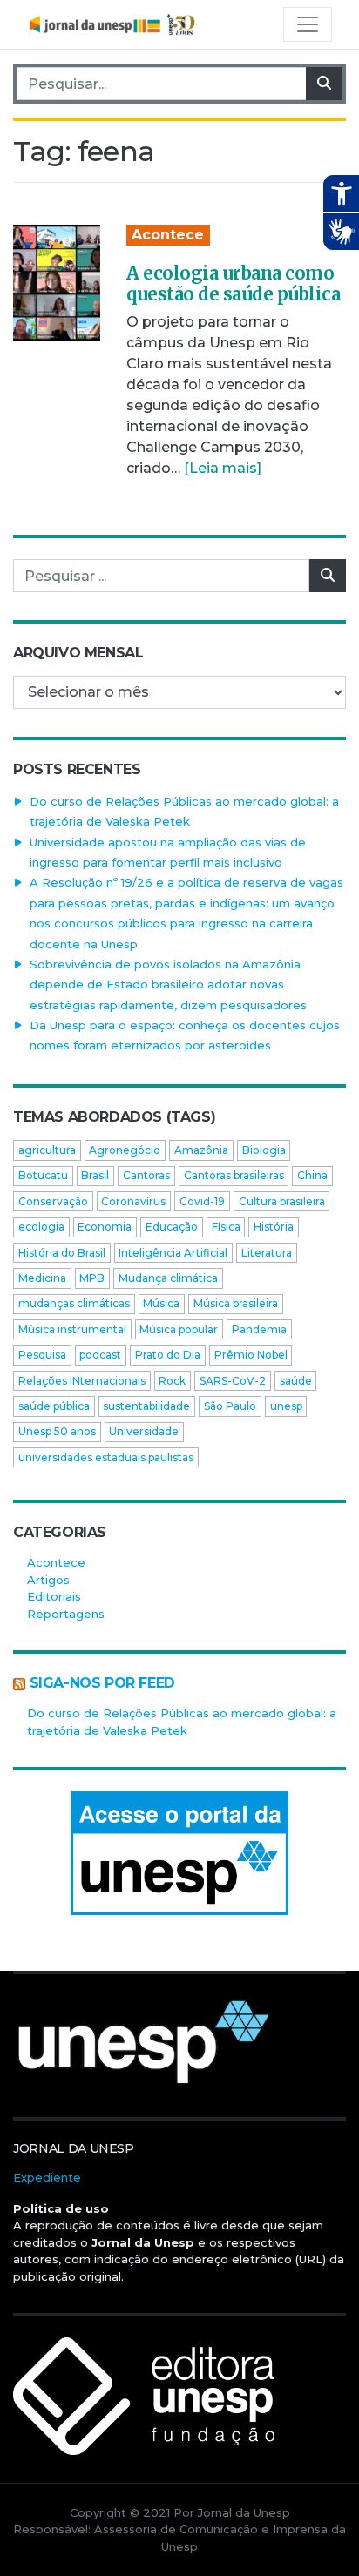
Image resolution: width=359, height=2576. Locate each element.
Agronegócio (125, 1150)
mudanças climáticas (74, 1303)
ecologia (41, 1227)
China (312, 1175)
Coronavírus (133, 1201)
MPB (92, 1278)
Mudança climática (168, 1278)
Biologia (264, 1150)
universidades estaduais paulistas (106, 1457)
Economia (105, 1227)
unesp (286, 1406)
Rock (172, 1381)
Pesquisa (42, 1355)
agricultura (47, 1150)
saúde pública (54, 1406)
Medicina (42, 1278)
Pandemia (259, 1329)
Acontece (168, 235)
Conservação (53, 1201)
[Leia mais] (223, 468)
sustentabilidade (146, 1406)
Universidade (144, 1431)
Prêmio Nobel (251, 1355)
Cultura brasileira (282, 1201)
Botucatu (43, 1175)
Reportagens (66, 1614)
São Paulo (230, 1406)
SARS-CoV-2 (233, 1381)
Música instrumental (72, 1329)
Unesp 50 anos (57, 1431)
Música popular (179, 1329)
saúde (296, 1381)
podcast (100, 1355)
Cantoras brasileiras (234, 1175)
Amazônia (201, 1150)
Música (161, 1303)
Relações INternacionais (82, 1381)
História (274, 1227)
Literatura (267, 1253)
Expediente (47, 2177)
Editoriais (54, 1596)
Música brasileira (236, 1303)
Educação (172, 1227)
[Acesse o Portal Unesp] (179, 1853)
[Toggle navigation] (308, 24)
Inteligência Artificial (173, 1253)
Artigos (48, 1580)
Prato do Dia (168, 1355)
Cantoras (146, 1175)
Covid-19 (202, 1201)
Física (226, 1227)
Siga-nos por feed (102, 1683)
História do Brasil (62, 1253)
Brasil (95, 1175)
